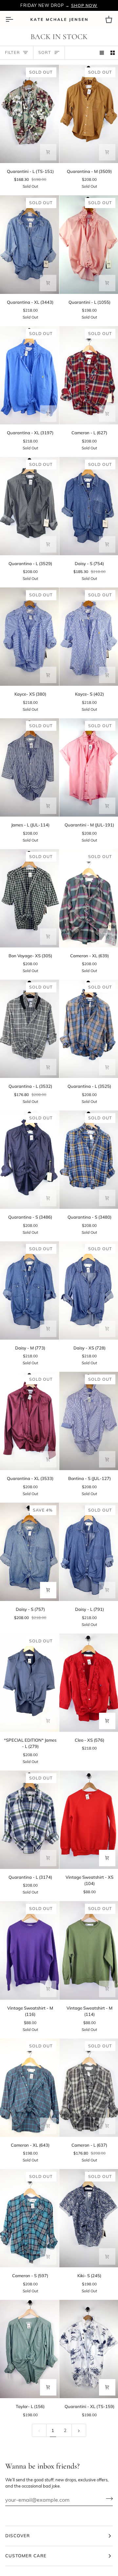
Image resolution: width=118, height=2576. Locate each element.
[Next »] (79, 2430)
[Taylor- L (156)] (29, 2349)
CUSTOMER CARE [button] (26, 2556)
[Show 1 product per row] (102, 53)
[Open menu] (15, 19)
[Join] (107, 2499)
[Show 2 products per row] (113, 53)
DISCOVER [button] (18, 2536)
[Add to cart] (48, 152)
